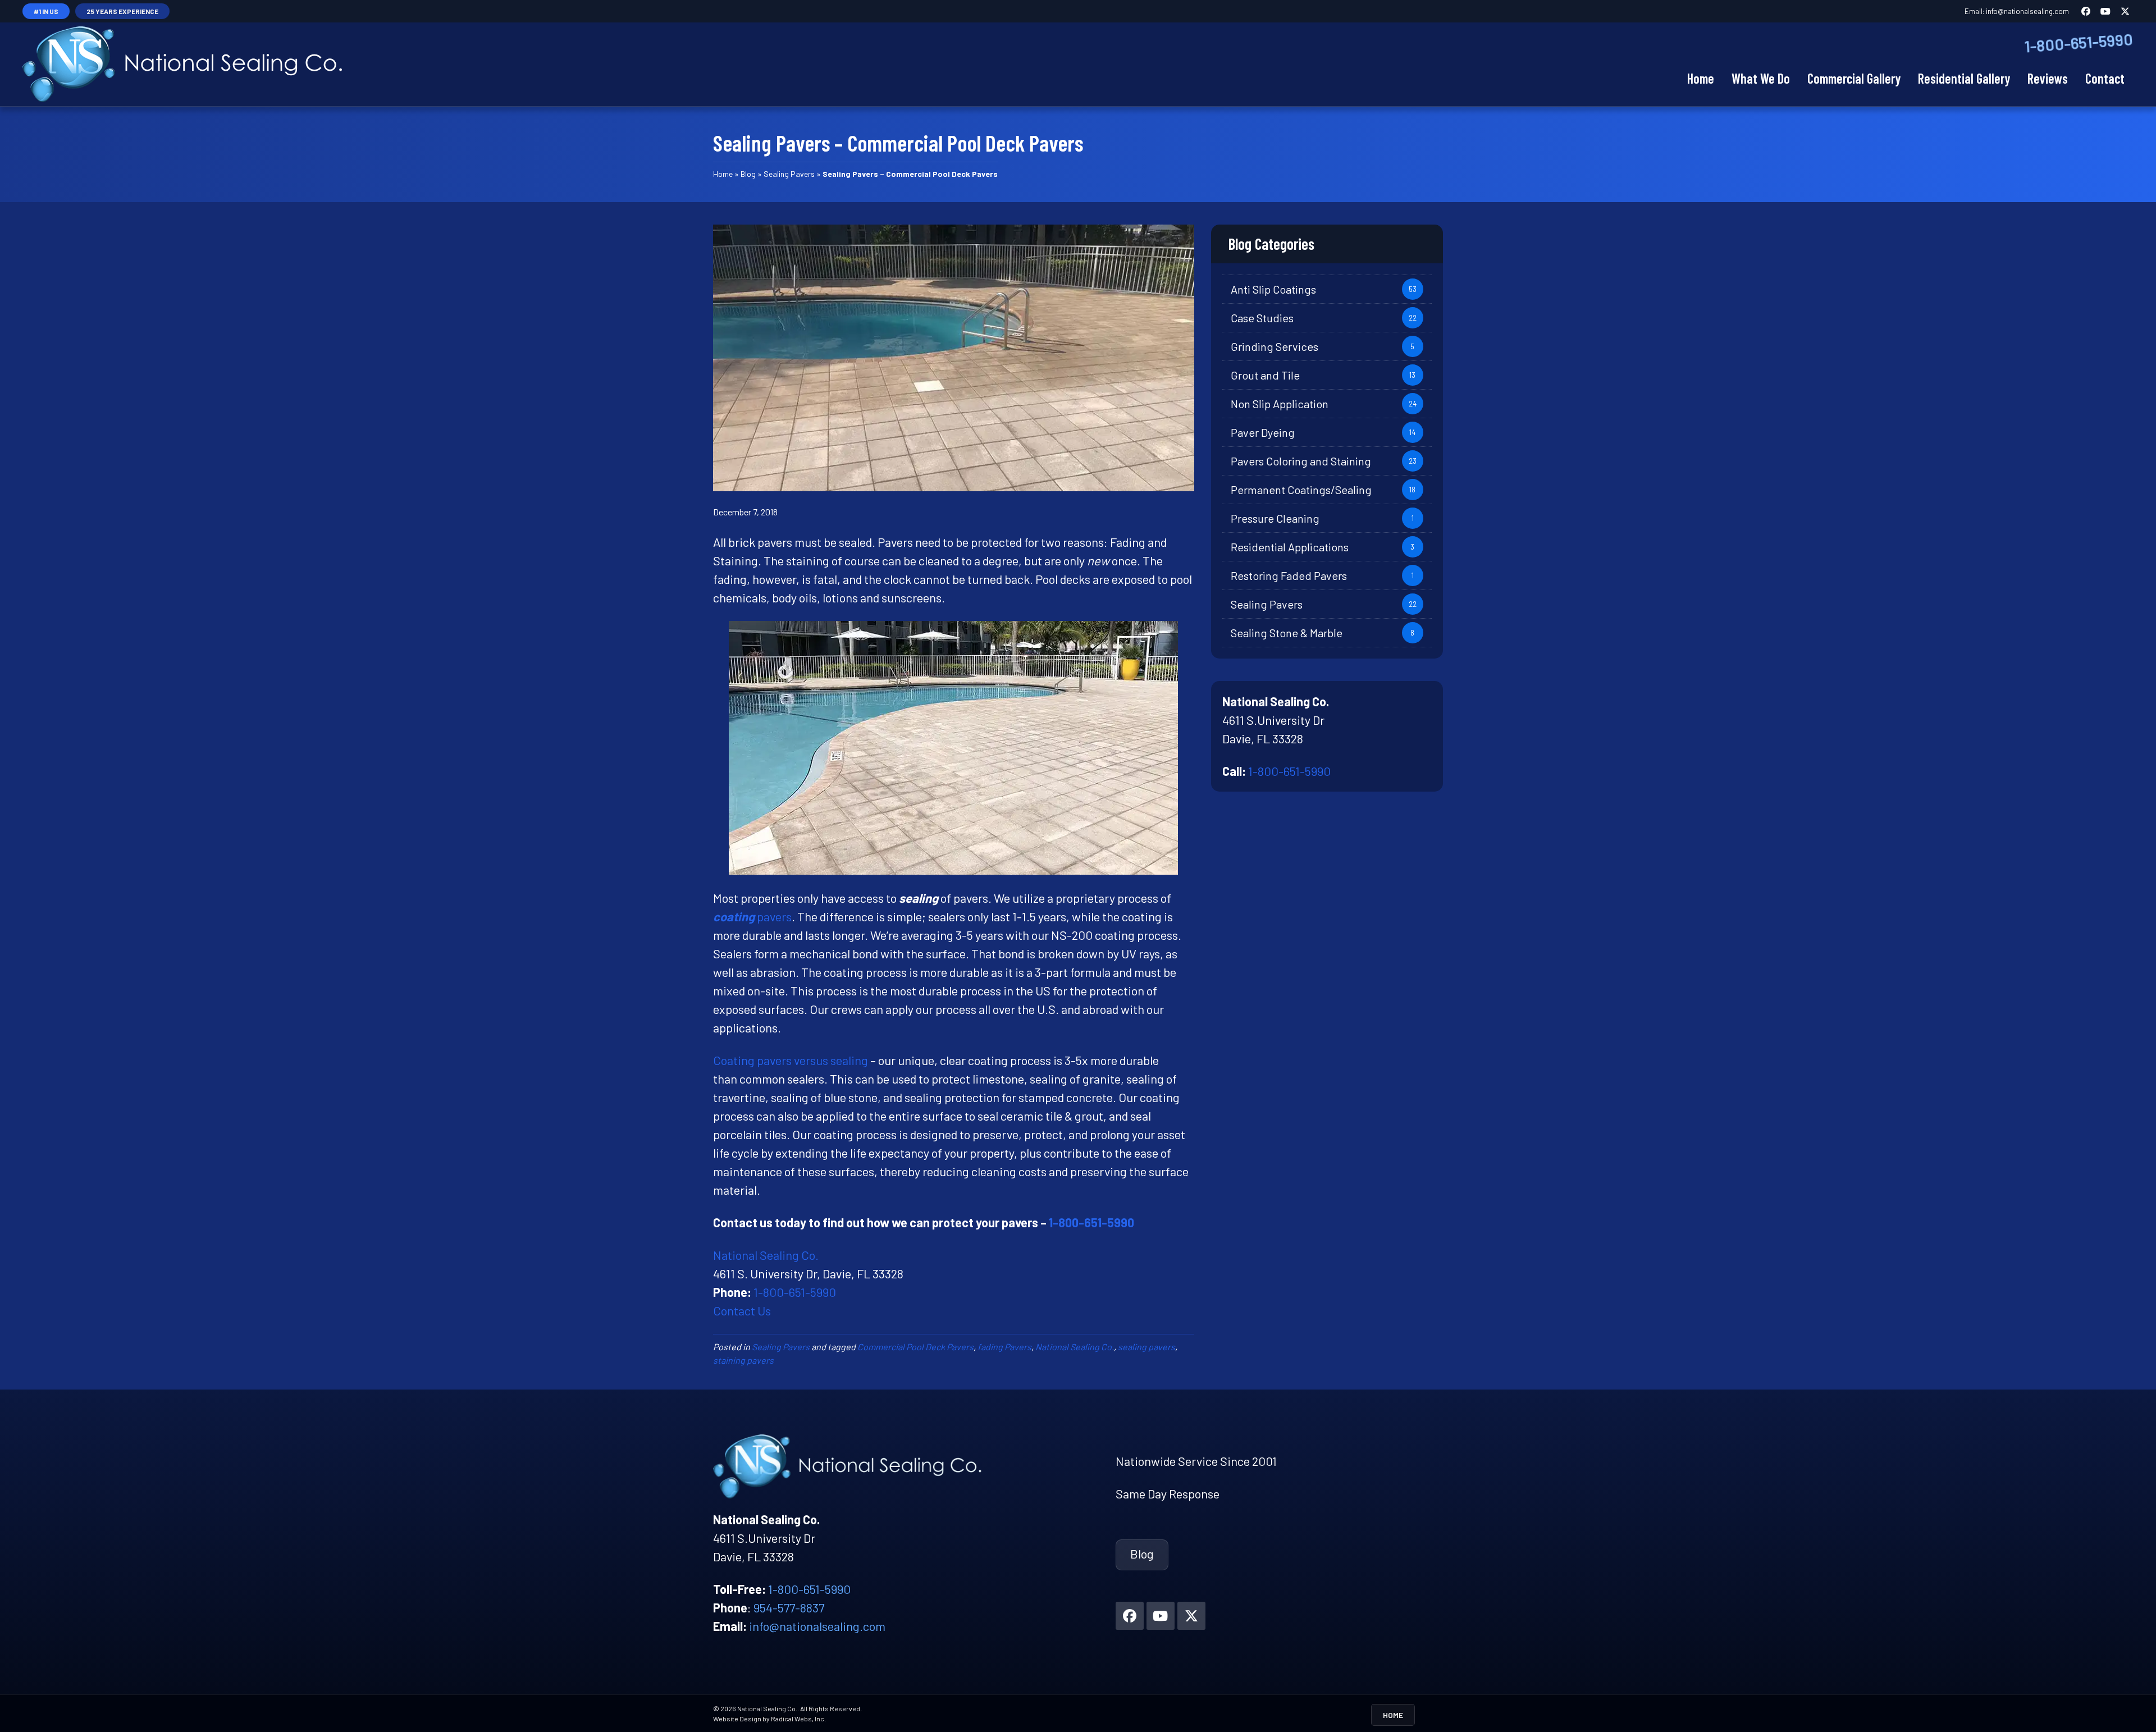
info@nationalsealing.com (2027, 11)
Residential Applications (1290, 547)
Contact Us (742, 1310)
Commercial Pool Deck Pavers (915, 1347)
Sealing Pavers (789, 174)
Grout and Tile (1265, 375)
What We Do (1761, 78)
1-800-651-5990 (2079, 43)
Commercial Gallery (1854, 78)
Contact (2105, 78)
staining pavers (743, 1360)
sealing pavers (1146, 1347)
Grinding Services (1275, 346)
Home (1701, 78)
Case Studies (1262, 318)
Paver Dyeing (1263, 432)
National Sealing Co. (766, 1255)
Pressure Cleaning (1275, 518)
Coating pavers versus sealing (791, 1060)
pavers (752, 916)
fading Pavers (1004, 1347)
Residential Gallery (1964, 78)
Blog (748, 174)
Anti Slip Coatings (1273, 289)
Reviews (2048, 78)
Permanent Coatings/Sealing (1301, 490)
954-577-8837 (789, 1607)
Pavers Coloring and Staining (1301, 461)
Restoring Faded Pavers (1289, 575)
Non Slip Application (1280, 404)
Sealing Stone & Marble (1287, 633)
